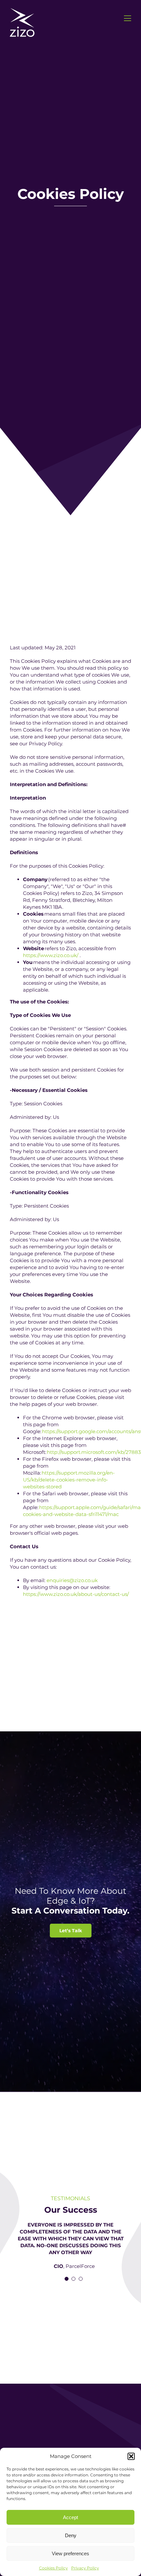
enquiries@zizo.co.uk (72, 1580)
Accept (70, 2517)
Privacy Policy (85, 2568)
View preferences (70, 2553)
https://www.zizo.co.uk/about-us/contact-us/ (76, 1594)
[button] (131, 2456)
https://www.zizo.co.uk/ (51, 955)
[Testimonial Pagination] (67, 2279)
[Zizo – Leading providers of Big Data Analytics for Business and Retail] (22, 11)
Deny (71, 2535)
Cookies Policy (53, 2568)
